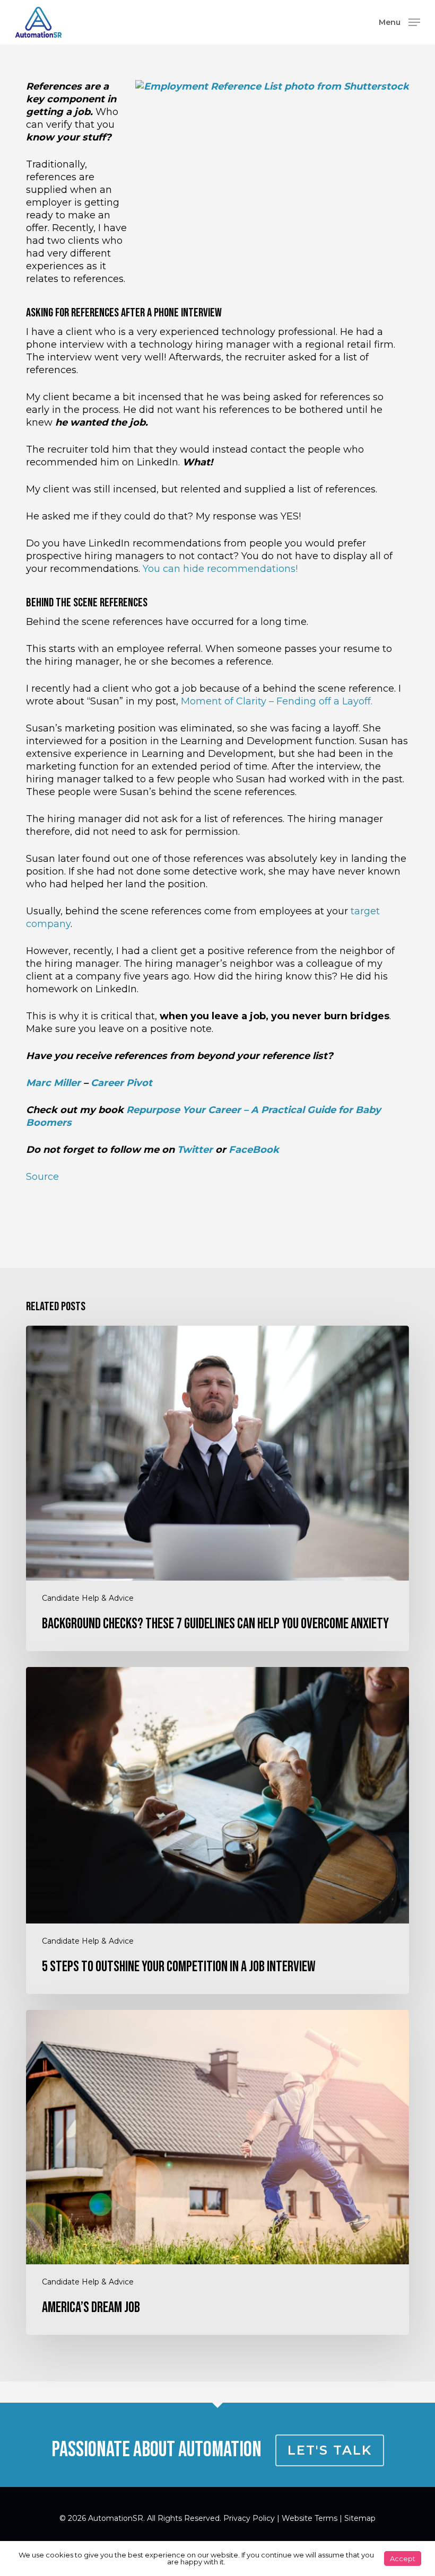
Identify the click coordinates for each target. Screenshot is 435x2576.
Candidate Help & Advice (88, 1598)
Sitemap (360, 2518)
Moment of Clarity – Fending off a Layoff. (277, 701)
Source (42, 1177)
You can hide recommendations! (220, 569)
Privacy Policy (249, 2518)
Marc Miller (53, 1083)
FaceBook (254, 1150)
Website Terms (310, 2518)
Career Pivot (121, 1083)
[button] (399, 22)
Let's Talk (330, 2450)
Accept (403, 2559)
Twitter (195, 1150)
